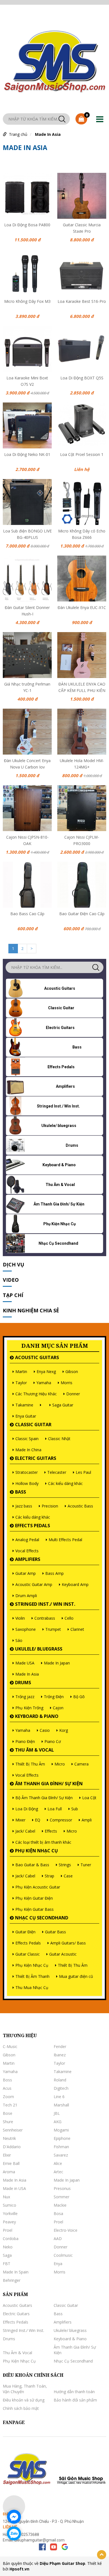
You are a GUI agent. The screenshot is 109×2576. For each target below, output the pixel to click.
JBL (57, 2113)
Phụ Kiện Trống (29, 1708)
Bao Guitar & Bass (32, 1865)
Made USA (25, 1663)
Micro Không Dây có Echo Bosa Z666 (82, 534)
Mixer (20, 1820)
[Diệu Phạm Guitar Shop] (54, 60)
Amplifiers (28, 1559)
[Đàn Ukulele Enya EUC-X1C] (82, 579)
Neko (8, 2247)
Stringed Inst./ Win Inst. (45, 1604)
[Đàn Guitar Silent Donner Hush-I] (27, 579)
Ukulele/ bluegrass (39, 1649)
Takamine (24, 1405)
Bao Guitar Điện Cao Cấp (82, 914)
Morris (67, 1383)
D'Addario (12, 2147)
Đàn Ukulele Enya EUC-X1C (82, 607)
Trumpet (53, 1629)
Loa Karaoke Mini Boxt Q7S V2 (27, 380)
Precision (50, 1506)
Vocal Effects (27, 1551)
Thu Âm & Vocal (35, 1750)
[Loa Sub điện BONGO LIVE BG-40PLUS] (27, 502)
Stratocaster (27, 1472)
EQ (38, 1820)
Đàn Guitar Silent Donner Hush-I (27, 610)
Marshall (61, 2105)
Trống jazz (25, 1697)
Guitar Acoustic (63, 1954)
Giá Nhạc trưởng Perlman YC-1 (27, 687)
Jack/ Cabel (25, 1831)
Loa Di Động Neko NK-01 (27, 454)
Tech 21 (10, 2105)
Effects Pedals (33, 1526)
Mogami (61, 2130)
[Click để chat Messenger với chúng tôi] (14, 2517)
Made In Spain (16, 2272)
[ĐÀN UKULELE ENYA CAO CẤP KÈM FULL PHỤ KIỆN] (82, 655)
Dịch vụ (14, 1264)
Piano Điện (25, 1741)
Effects (51, 1831)
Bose (8, 2113)
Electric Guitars (36, 1458)
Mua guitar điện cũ (76, 1976)
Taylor (21, 1383)
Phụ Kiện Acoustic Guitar (38, 1887)
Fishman (61, 2147)
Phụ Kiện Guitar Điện (34, 1898)
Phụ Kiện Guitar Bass (35, 1909)
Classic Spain (27, 1439)
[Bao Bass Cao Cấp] (27, 885)
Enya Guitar (26, 1416)
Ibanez (60, 2055)
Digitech (61, 2088)
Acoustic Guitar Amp (34, 1584)
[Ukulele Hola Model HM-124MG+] (82, 732)
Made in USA (14, 2188)
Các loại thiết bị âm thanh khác (43, 1842)
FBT (7, 2264)
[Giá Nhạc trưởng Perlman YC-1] (27, 655)
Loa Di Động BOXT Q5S (82, 378)
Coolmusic (63, 2255)
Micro (60, 1764)
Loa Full (55, 1809)
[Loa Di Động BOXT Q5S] (82, 349)
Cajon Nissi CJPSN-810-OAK (27, 840)
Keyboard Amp (75, 1584)
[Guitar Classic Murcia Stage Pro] (82, 196)
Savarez (61, 2155)
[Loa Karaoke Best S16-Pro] (82, 272)
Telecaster (57, 1472)
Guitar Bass (55, 1932)
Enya (58, 2264)
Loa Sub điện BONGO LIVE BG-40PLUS (27, 534)
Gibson (72, 1372)
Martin (21, 1372)
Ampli (87, 1820)
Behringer (12, 2280)
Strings (65, 1865)
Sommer (61, 2197)
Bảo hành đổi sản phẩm (75, 2400)
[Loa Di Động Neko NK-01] (27, 425)
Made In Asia (48, 134)
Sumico (10, 2205)
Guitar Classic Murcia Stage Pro (82, 227)
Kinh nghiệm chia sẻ (31, 1310)
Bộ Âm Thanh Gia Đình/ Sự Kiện (44, 1798)
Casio (45, 1730)
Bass (21, 1492)
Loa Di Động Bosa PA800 (27, 225)
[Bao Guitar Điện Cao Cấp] (82, 885)
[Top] (102, 2555)
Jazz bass (24, 1506)
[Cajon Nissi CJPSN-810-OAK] (27, 808)
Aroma (9, 2172)
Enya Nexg (46, 1372)
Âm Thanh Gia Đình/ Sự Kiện (49, 1784)
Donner (73, 1394)
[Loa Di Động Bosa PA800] (27, 196)
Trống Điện (54, 1697)
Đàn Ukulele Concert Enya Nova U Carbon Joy (27, 763)
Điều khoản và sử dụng (24, 2400)
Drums (23, 1683)
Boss (7, 2080)
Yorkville (10, 2213)
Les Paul (83, 1472)
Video (11, 1280)
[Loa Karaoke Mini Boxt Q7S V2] (27, 349)
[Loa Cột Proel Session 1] (82, 425)
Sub (75, 1809)
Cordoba (11, 2239)
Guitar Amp (26, 1573)
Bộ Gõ (79, 1697)
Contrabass (45, 1618)
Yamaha (44, 1383)
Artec (58, 2172)
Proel (58, 2222)
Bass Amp (54, 1573)
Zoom (8, 2097)
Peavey (9, 2222)
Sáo (19, 1640)
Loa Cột (89, 1798)
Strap (49, 1876)
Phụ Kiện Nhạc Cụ (36, 1851)
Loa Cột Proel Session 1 (82, 454)
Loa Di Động (27, 1809)
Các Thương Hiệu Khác (36, 1394)
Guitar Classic (28, 1954)
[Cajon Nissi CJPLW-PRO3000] (82, 808)
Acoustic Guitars (37, 1357)
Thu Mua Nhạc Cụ (32, 1987)
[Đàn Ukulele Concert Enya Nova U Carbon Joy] (27, 732)
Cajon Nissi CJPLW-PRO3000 (82, 840)
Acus (7, 2088)
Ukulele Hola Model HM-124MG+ (82, 763)
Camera (81, 1764)
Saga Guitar (63, 1405)
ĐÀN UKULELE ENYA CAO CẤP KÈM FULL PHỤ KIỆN (82, 687)
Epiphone (62, 2138)
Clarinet (77, 1629)
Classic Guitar (33, 1425)
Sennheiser (13, 2130)
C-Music (10, 2046)
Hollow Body (27, 1483)
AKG (58, 2122)
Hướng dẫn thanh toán (74, 2392)
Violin (20, 1618)
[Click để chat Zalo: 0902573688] (14, 2533)
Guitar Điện (25, 1932)
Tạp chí (13, 1295)
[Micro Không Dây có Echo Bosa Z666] (82, 502)
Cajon (58, 1708)
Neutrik (9, 2138)
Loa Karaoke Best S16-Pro (82, 301)
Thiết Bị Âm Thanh (32, 1976)
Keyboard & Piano (37, 1716)
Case (68, 1876)
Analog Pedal (27, 1540)
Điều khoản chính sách (33, 2375)
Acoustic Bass (80, 1506)
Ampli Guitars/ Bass (68, 1943)
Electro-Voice (66, 2230)
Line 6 (59, 2097)
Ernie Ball (11, 2163)
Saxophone (26, 1629)
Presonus (62, 2188)
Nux (6, 2197)
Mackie (60, 2205)
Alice (58, 2163)
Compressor (61, 1820)
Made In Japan (57, 1663)
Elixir (7, 2155)
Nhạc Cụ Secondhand (42, 1918)
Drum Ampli (26, 1596)
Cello (69, 1618)
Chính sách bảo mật (21, 2408)
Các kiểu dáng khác (65, 1483)
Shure (8, 2122)
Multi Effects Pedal (65, 1540)
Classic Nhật (59, 1439)
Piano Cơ (53, 1741)
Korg (64, 1730)
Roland (60, 2080)
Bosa (58, 2213)
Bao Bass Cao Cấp (27, 914)
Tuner (86, 1865)
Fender (60, 2046)
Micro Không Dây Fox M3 (27, 301)
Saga (7, 2255)
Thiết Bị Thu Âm (30, 1764)
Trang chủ (18, 134)
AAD (58, 2239)
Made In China (28, 1450)
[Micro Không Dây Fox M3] (27, 272)
